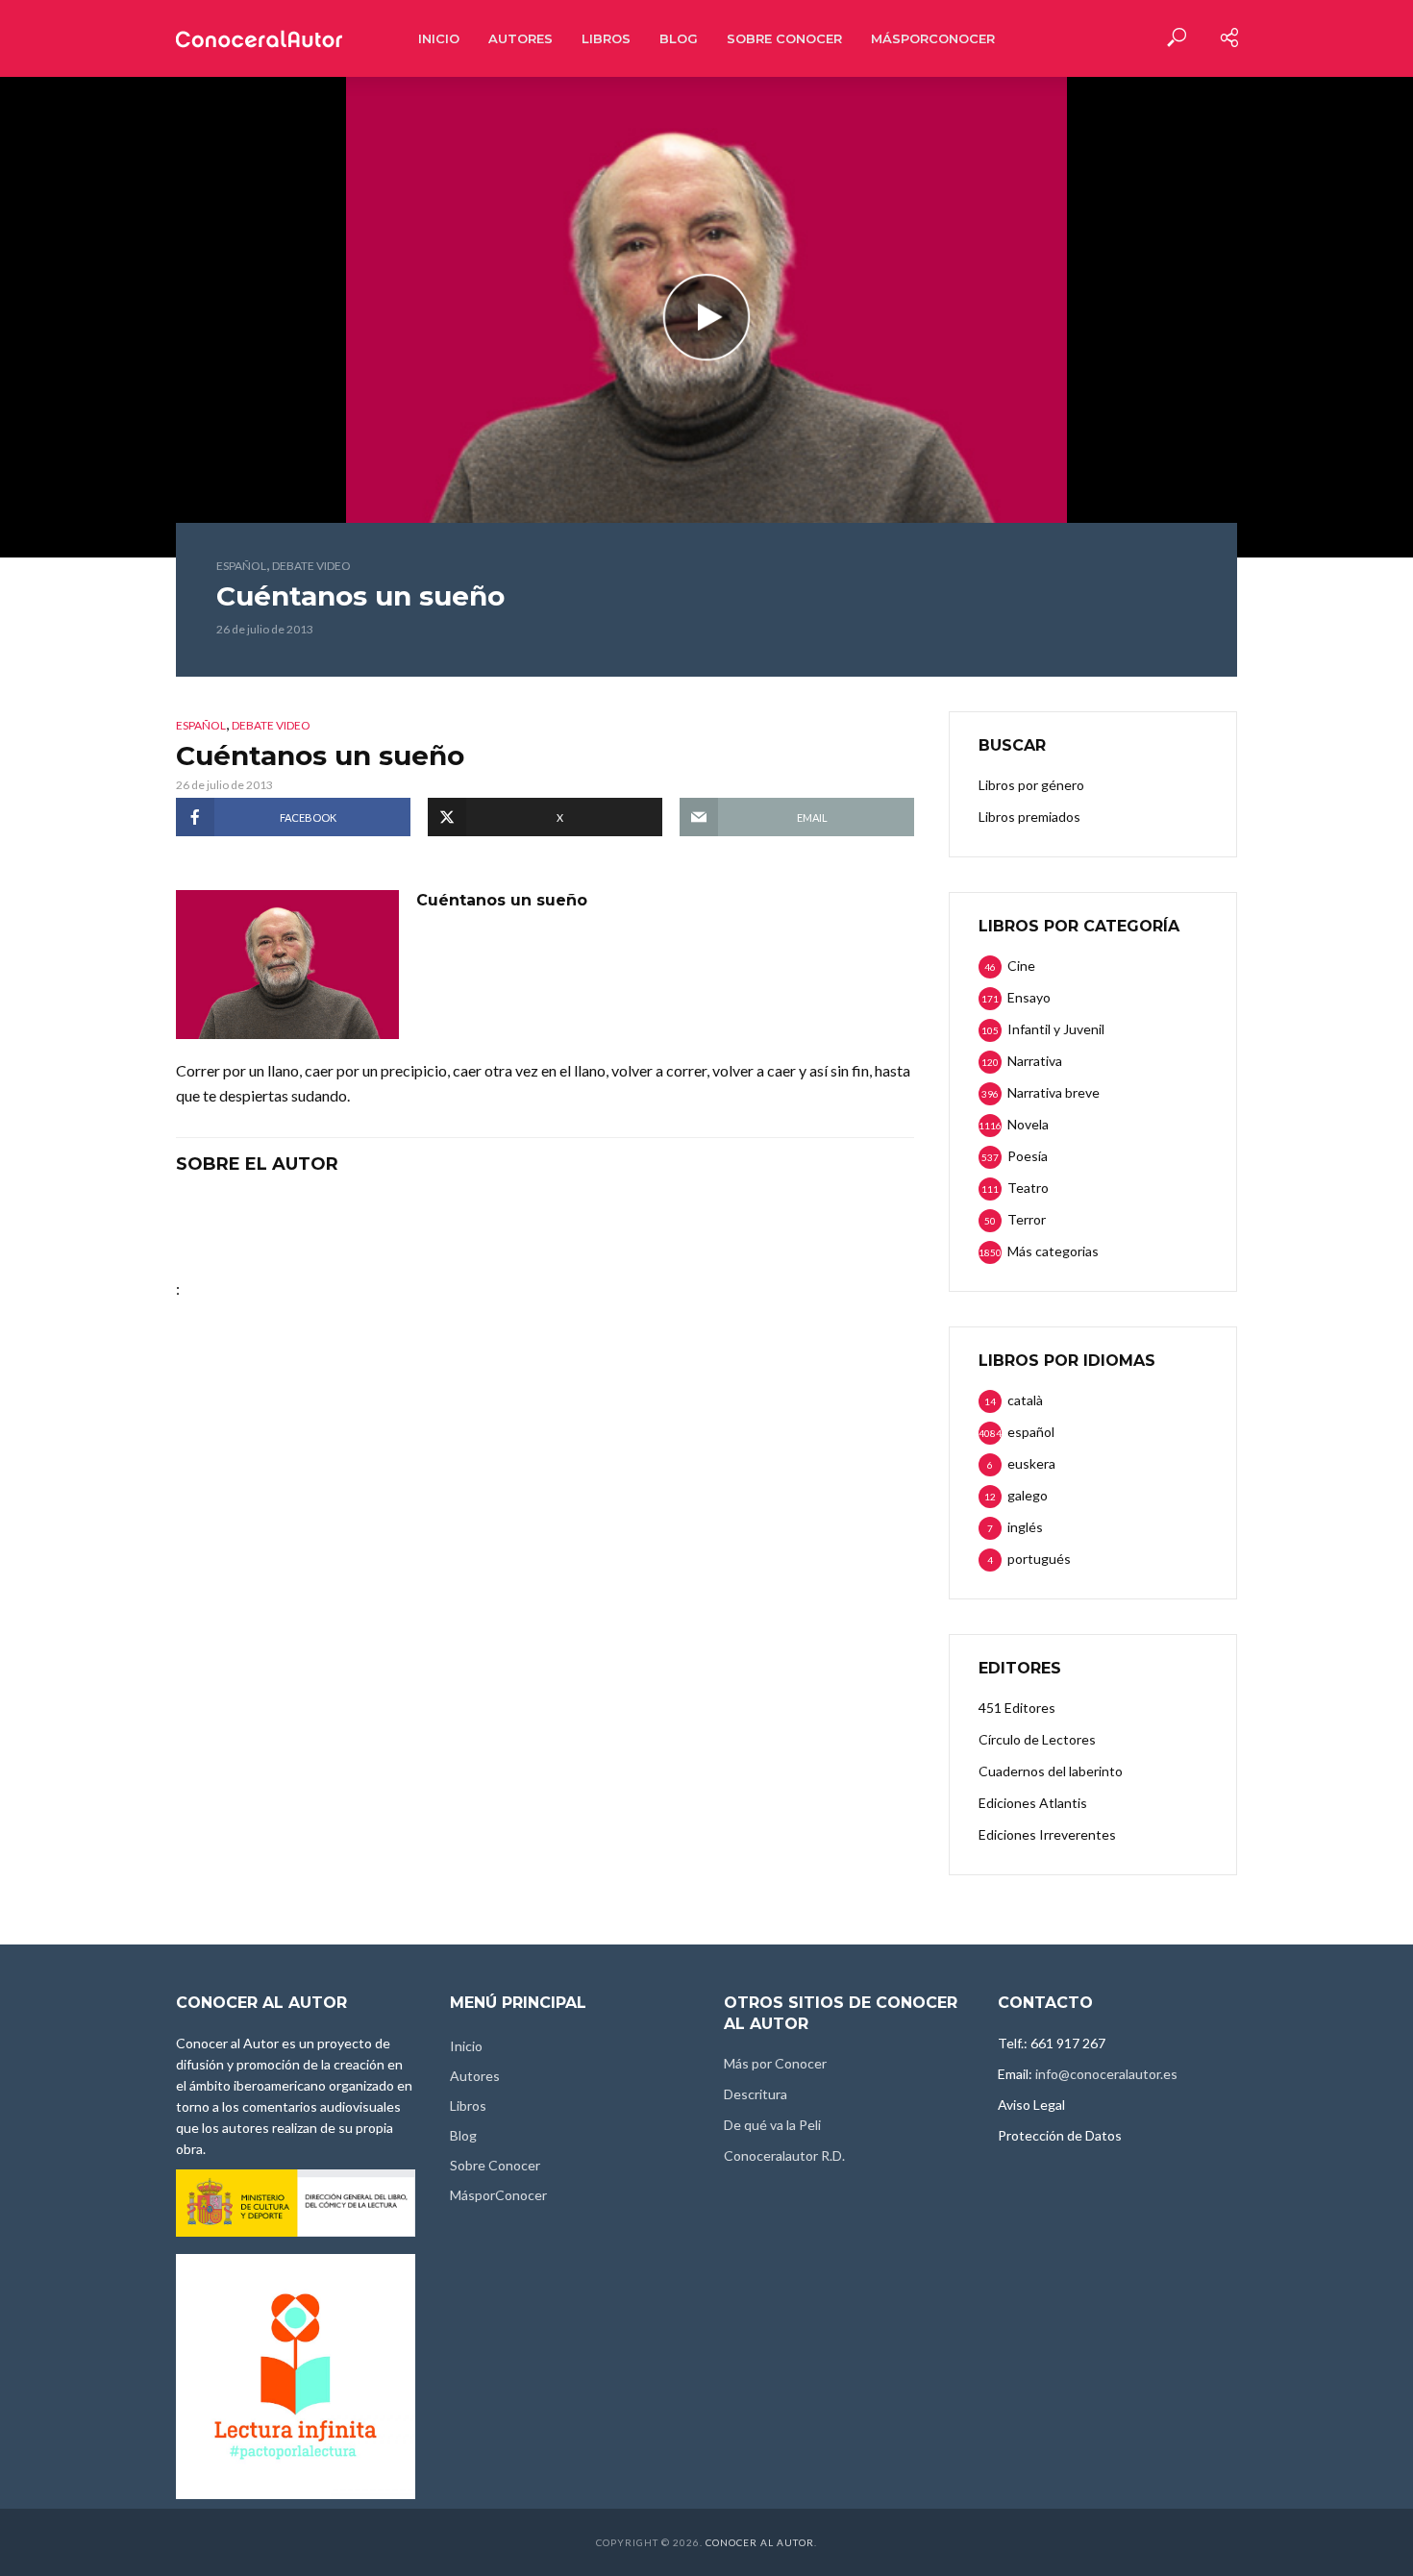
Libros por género (1031, 785)
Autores (521, 38)
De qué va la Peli (772, 2125)
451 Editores (1017, 1708)
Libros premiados (1029, 817)
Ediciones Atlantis (1033, 1803)
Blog (679, 38)
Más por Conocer (775, 2063)
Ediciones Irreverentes (1047, 1834)
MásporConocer (933, 38)
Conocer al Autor (760, 2542)
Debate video (311, 566)
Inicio (439, 38)
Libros (606, 38)
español (241, 566)
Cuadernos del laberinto (1051, 1771)
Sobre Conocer (784, 38)
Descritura (756, 2094)
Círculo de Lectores (1037, 1739)
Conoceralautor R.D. (784, 2155)
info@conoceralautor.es (1106, 2074)
